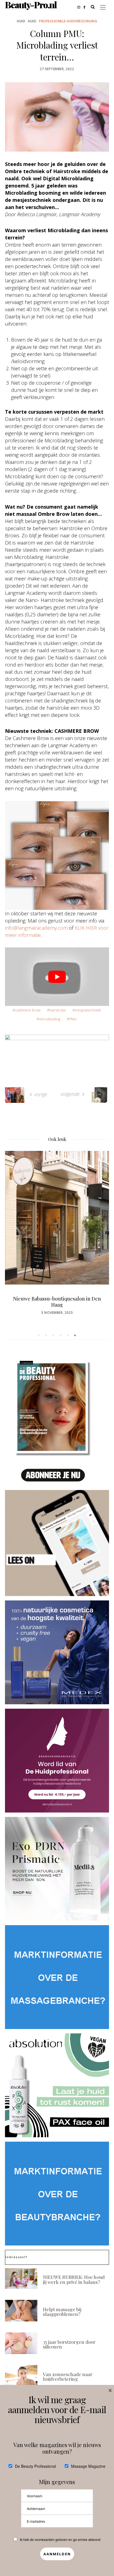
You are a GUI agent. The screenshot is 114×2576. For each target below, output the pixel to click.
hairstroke (58, 1010)
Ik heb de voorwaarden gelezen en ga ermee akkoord (60, 2539)
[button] (39, 1335)
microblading (49, 1019)
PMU (73, 1019)
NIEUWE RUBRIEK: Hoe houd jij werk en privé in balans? (74, 2279)
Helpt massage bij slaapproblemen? (62, 2311)
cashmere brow (28, 1010)
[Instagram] (80, 7)
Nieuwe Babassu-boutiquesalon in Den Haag (57, 1302)
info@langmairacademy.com (36, 928)
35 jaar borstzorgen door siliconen (69, 2344)
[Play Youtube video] (57, 977)
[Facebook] (86, 7)
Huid (21, 21)
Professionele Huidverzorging (68, 21)
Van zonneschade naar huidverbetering (68, 2376)
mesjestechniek (88, 1010)
